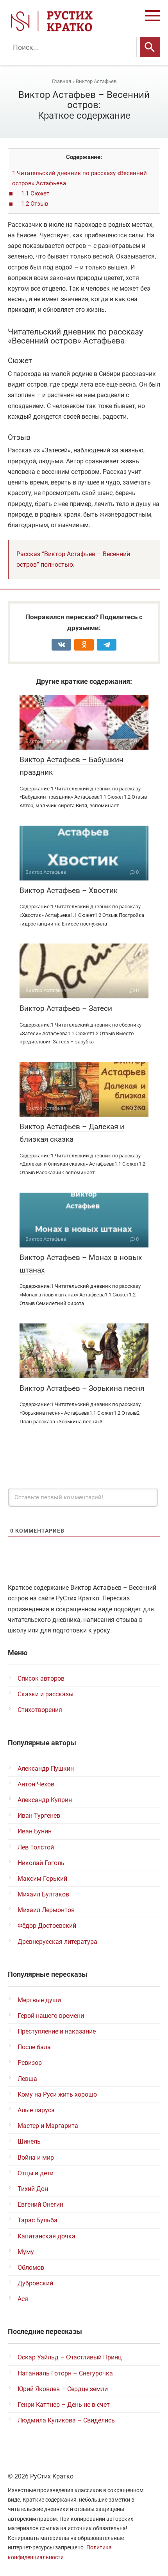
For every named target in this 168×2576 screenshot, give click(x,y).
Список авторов (41, 1678)
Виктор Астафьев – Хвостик (69, 890)
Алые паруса (36, 2110)
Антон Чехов (36, 1784)
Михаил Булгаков (43, 1894)
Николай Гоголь (41, 1863)
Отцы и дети (36, 2173)
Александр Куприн (45, 1800)
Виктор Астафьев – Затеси (66, 1008)
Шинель (29, 2141)
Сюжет (35, 193)
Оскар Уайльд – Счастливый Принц (70, 2357)
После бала (34, 2047)
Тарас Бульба (38, 2220)
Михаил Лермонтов (46, 1910)
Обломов (31, 2268)
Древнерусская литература (57, 1942)
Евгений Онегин (40, 2205)
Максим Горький (42, 1879)
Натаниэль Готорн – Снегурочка (65, 2373)
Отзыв (35, 204)
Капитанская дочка (46, 2236)
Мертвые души (39, 2000)
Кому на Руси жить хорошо (57, 2094)
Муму (26, 2252)
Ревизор (30, 2063)
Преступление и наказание (57, 2031)
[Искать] (150, 47)
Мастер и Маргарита (48, 2126)
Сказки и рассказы (46, 1694)
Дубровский (35, 2283)
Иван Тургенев (39, 1816)
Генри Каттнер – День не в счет (64, 2405)
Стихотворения (40, 1710)
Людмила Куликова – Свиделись (66, 2420)
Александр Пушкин (46, 1769)
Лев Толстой (36, 1847)
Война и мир (36, 2158)
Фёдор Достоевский (47, 1926)
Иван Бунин (35, 1831)
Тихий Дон (33, 2189)
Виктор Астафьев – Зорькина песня (82, 1388)
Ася (23, 2299)
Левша (27, 2079)
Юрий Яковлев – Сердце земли (63, 2389)
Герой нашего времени (51, 2016)
